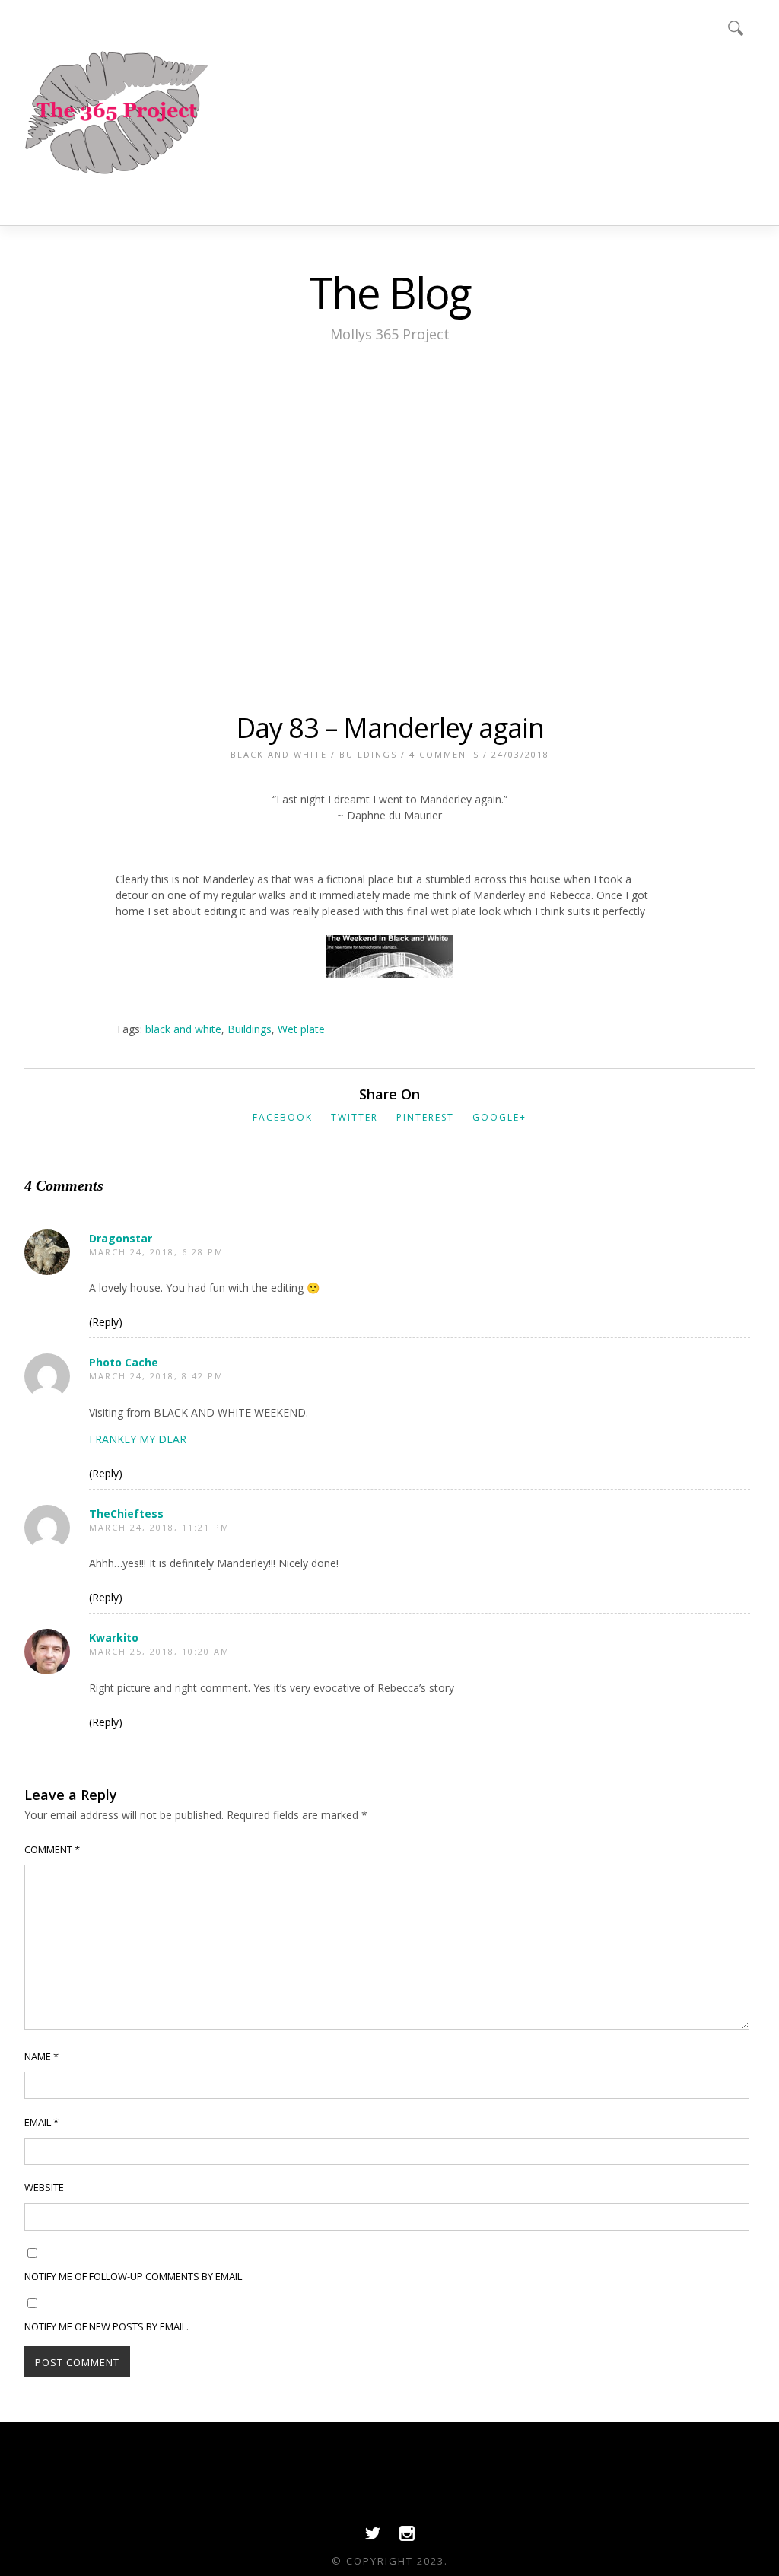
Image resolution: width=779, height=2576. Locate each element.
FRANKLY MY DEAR (138, 1439)
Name (41, 2056)
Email (41, 2122)
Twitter (355, 1117)
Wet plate (301, 1029)
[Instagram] (407, 2537)
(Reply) (106, 1322)
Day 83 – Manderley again (390, 728)
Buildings (368, 754)
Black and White (279, 754)
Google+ (499, 1117)
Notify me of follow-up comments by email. (134, 2276)
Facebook (283, 1117)
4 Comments (444, 754)
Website (44, 2187)
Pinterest (425, 1117)
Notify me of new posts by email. (107, 2326)
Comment (52, 1849)
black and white (183, 1029)
